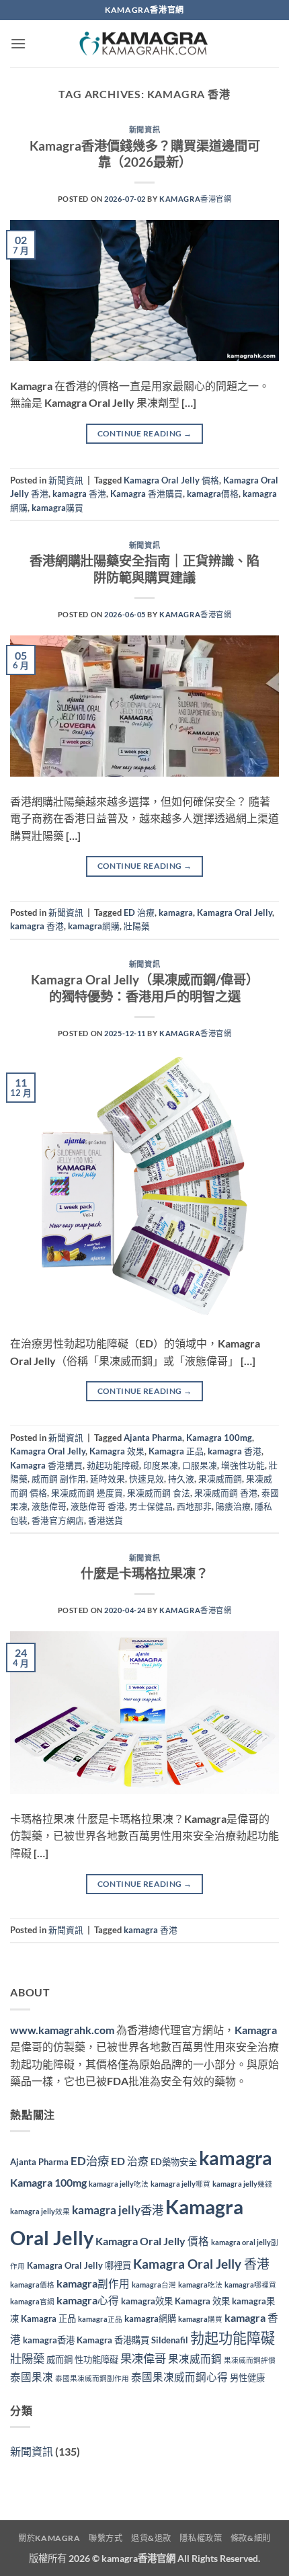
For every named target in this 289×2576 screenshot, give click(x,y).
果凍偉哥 (143, 2358)
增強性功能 (243, 1465)
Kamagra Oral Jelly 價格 (171, 480)
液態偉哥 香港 (98, 1506)
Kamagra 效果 (117, 1451)
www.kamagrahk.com (62, 2030)
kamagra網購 (94, 926)
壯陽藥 (137, 926)
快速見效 (147, 1479)
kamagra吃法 (200, 2285)
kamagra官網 (32, 2301)
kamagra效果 (147, 2301)
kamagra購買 (57, 508)
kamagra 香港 (79, 494)
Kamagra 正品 (176, 1451)
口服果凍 (200, 1465)
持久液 (181, 1479)
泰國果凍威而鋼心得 (179, 2377)
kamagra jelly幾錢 (242, 2184)
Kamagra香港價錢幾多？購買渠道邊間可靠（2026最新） (145, 154)
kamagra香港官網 (138, 2558)
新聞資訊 (144, 129)
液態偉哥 (49, 1506)
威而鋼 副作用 (59, 1479)
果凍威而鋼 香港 (226, 1493)
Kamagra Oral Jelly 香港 (201, 2264)
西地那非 (194, 1506)
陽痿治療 (233, 1506)
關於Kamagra (49, 2538)
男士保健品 (151, 1506)
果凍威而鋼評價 (250, 2360)
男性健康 (247, 2378)
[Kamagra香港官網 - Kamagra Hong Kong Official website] (144, 44)
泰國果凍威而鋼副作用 (92, 2378)
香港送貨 (106, 1520)
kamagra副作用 (93, 2284)
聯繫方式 (106, 2538)
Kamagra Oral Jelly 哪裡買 (79, 2265)
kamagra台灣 (154, 2285)
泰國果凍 (32, 2377)
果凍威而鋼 (220, 1479)
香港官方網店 (58, 1520)
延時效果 (108, 1479)
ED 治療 (139, 912)
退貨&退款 (151, 2538)
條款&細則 (251, 2538)
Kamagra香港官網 (195, 199)
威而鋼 (59, 2359)
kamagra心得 (88, 2300)
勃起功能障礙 (113, 1465)
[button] (18, 43)
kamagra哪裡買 (250, 2285)
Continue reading (145, 433)
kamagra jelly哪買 (180, 2184)
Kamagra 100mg (219, 1438)
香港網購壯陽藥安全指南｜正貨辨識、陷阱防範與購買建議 (144, 569)
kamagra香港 (49, 2340)
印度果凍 (161, 1465)
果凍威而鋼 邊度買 (87, 1493)
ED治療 (90, 2161)
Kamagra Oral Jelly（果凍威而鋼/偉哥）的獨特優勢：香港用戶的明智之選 (145, 988)
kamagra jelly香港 (118, 2210)
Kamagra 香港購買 (147, 494)
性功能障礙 (96, 2359)
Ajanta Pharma (153, 1438)
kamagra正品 (100, 2319)
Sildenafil (170, 2340)
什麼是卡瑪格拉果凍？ (144, 1573)
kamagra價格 (213, 494)
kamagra (176, 912)
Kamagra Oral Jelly (235, 912)
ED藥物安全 (174, 2162)
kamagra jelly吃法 (119, 2184)
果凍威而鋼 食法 (159, 1493)
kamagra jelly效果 (40, 2211)
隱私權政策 (201, 2538)
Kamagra (256, 2030)
